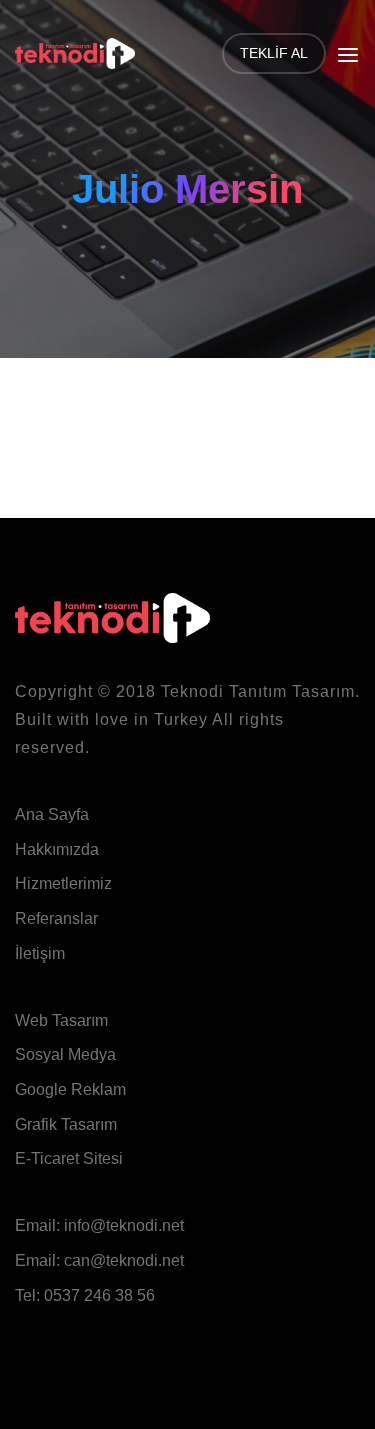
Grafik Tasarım (66, 1124)
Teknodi (192, 691)
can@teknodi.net (124, 1260)
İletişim (40, 953)
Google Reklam (70, 1089)
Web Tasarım (61, 1020)
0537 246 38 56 (99, 1295)
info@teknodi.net (124, 1225)
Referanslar (56, 918)
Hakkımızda (57, 849)
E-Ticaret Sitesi (69, 1158)
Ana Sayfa (52, 814)
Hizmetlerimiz (63, 883)
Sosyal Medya (65, 1054)
